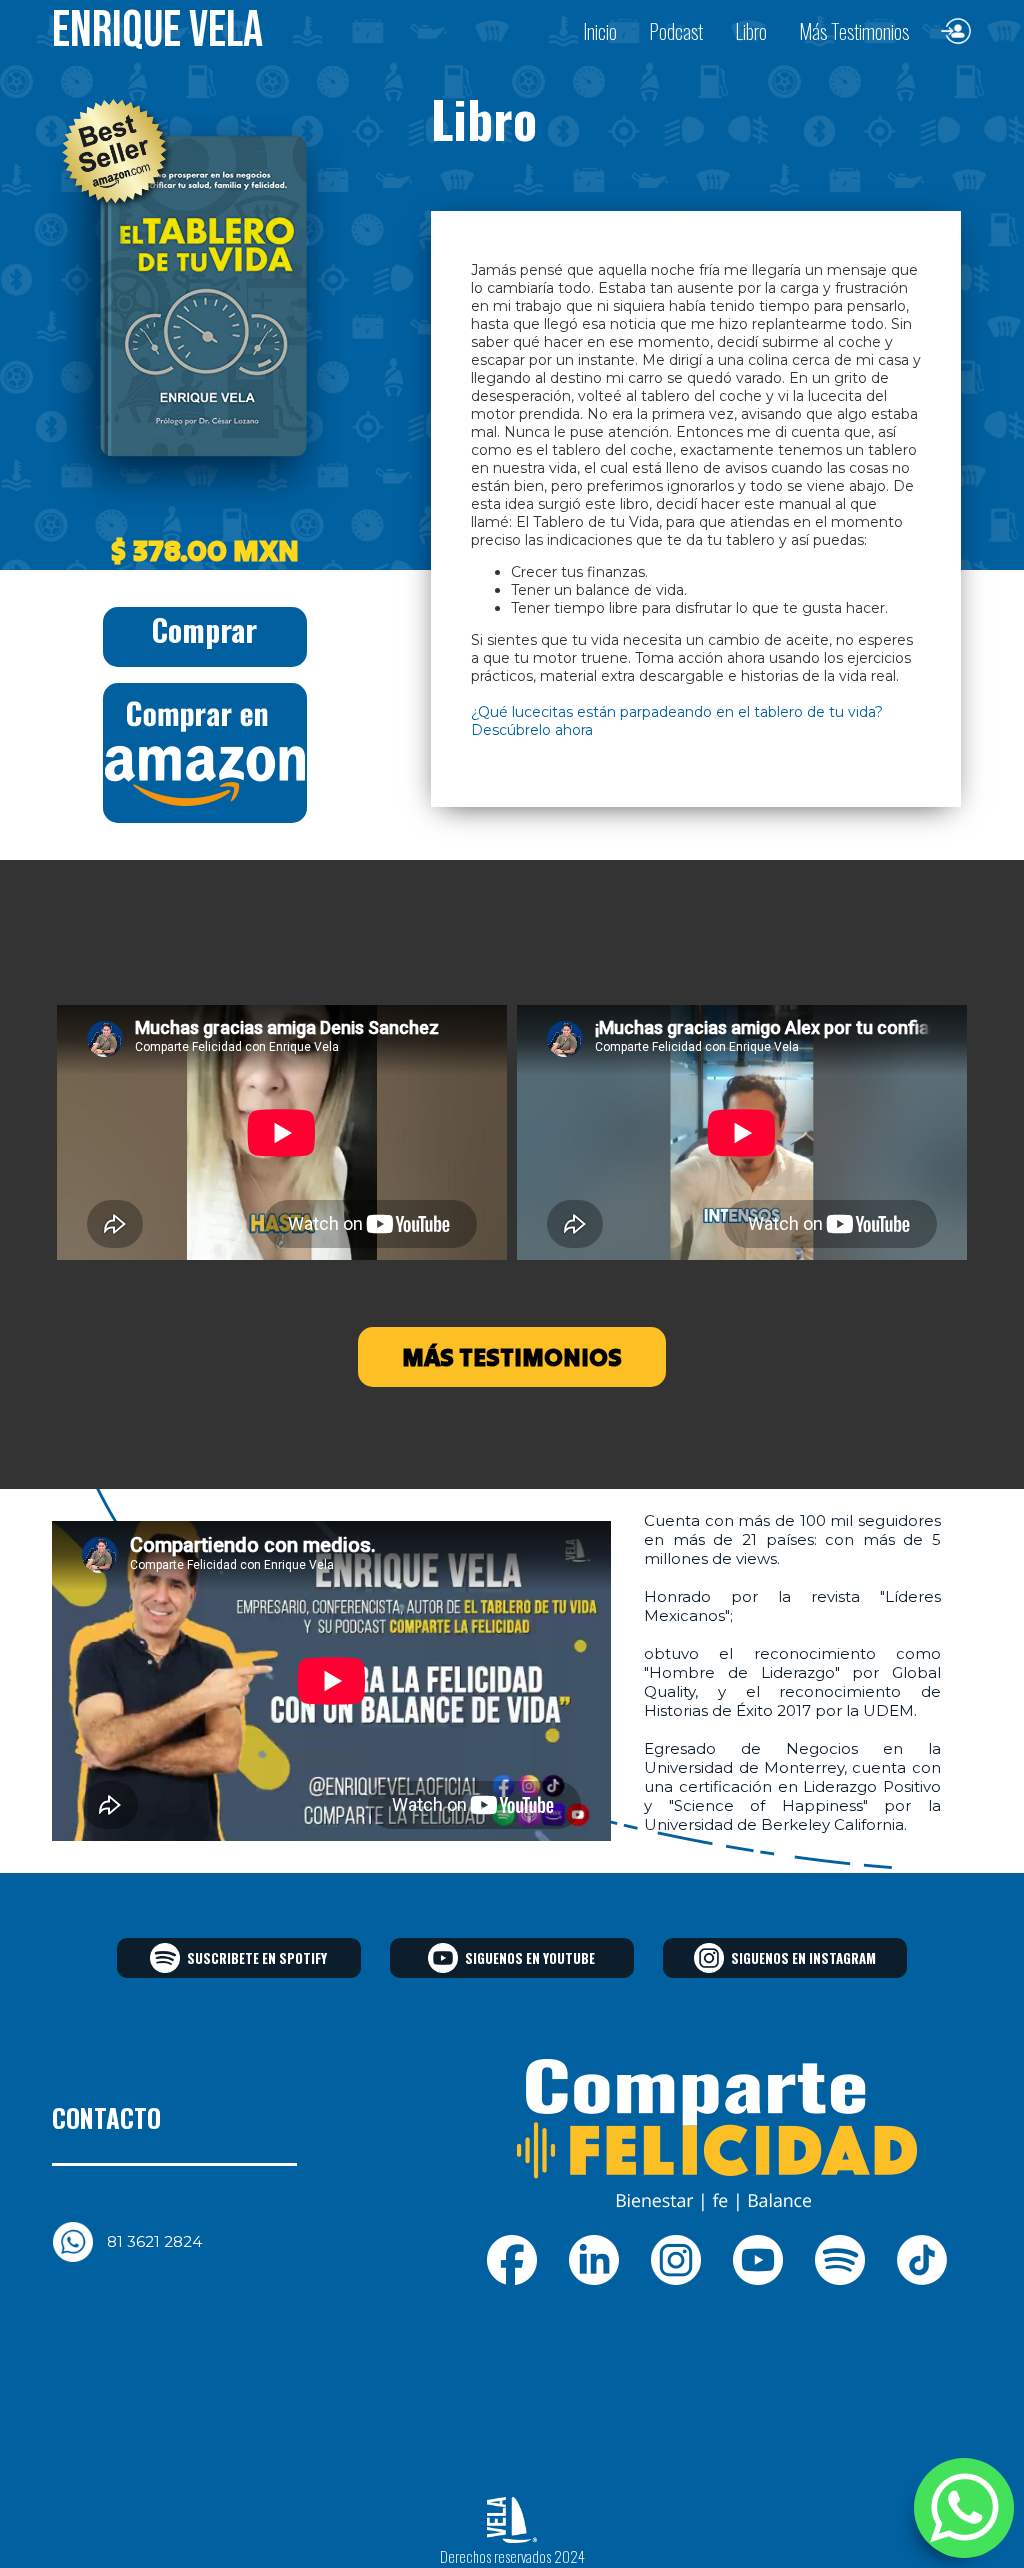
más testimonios (512, 1357)
